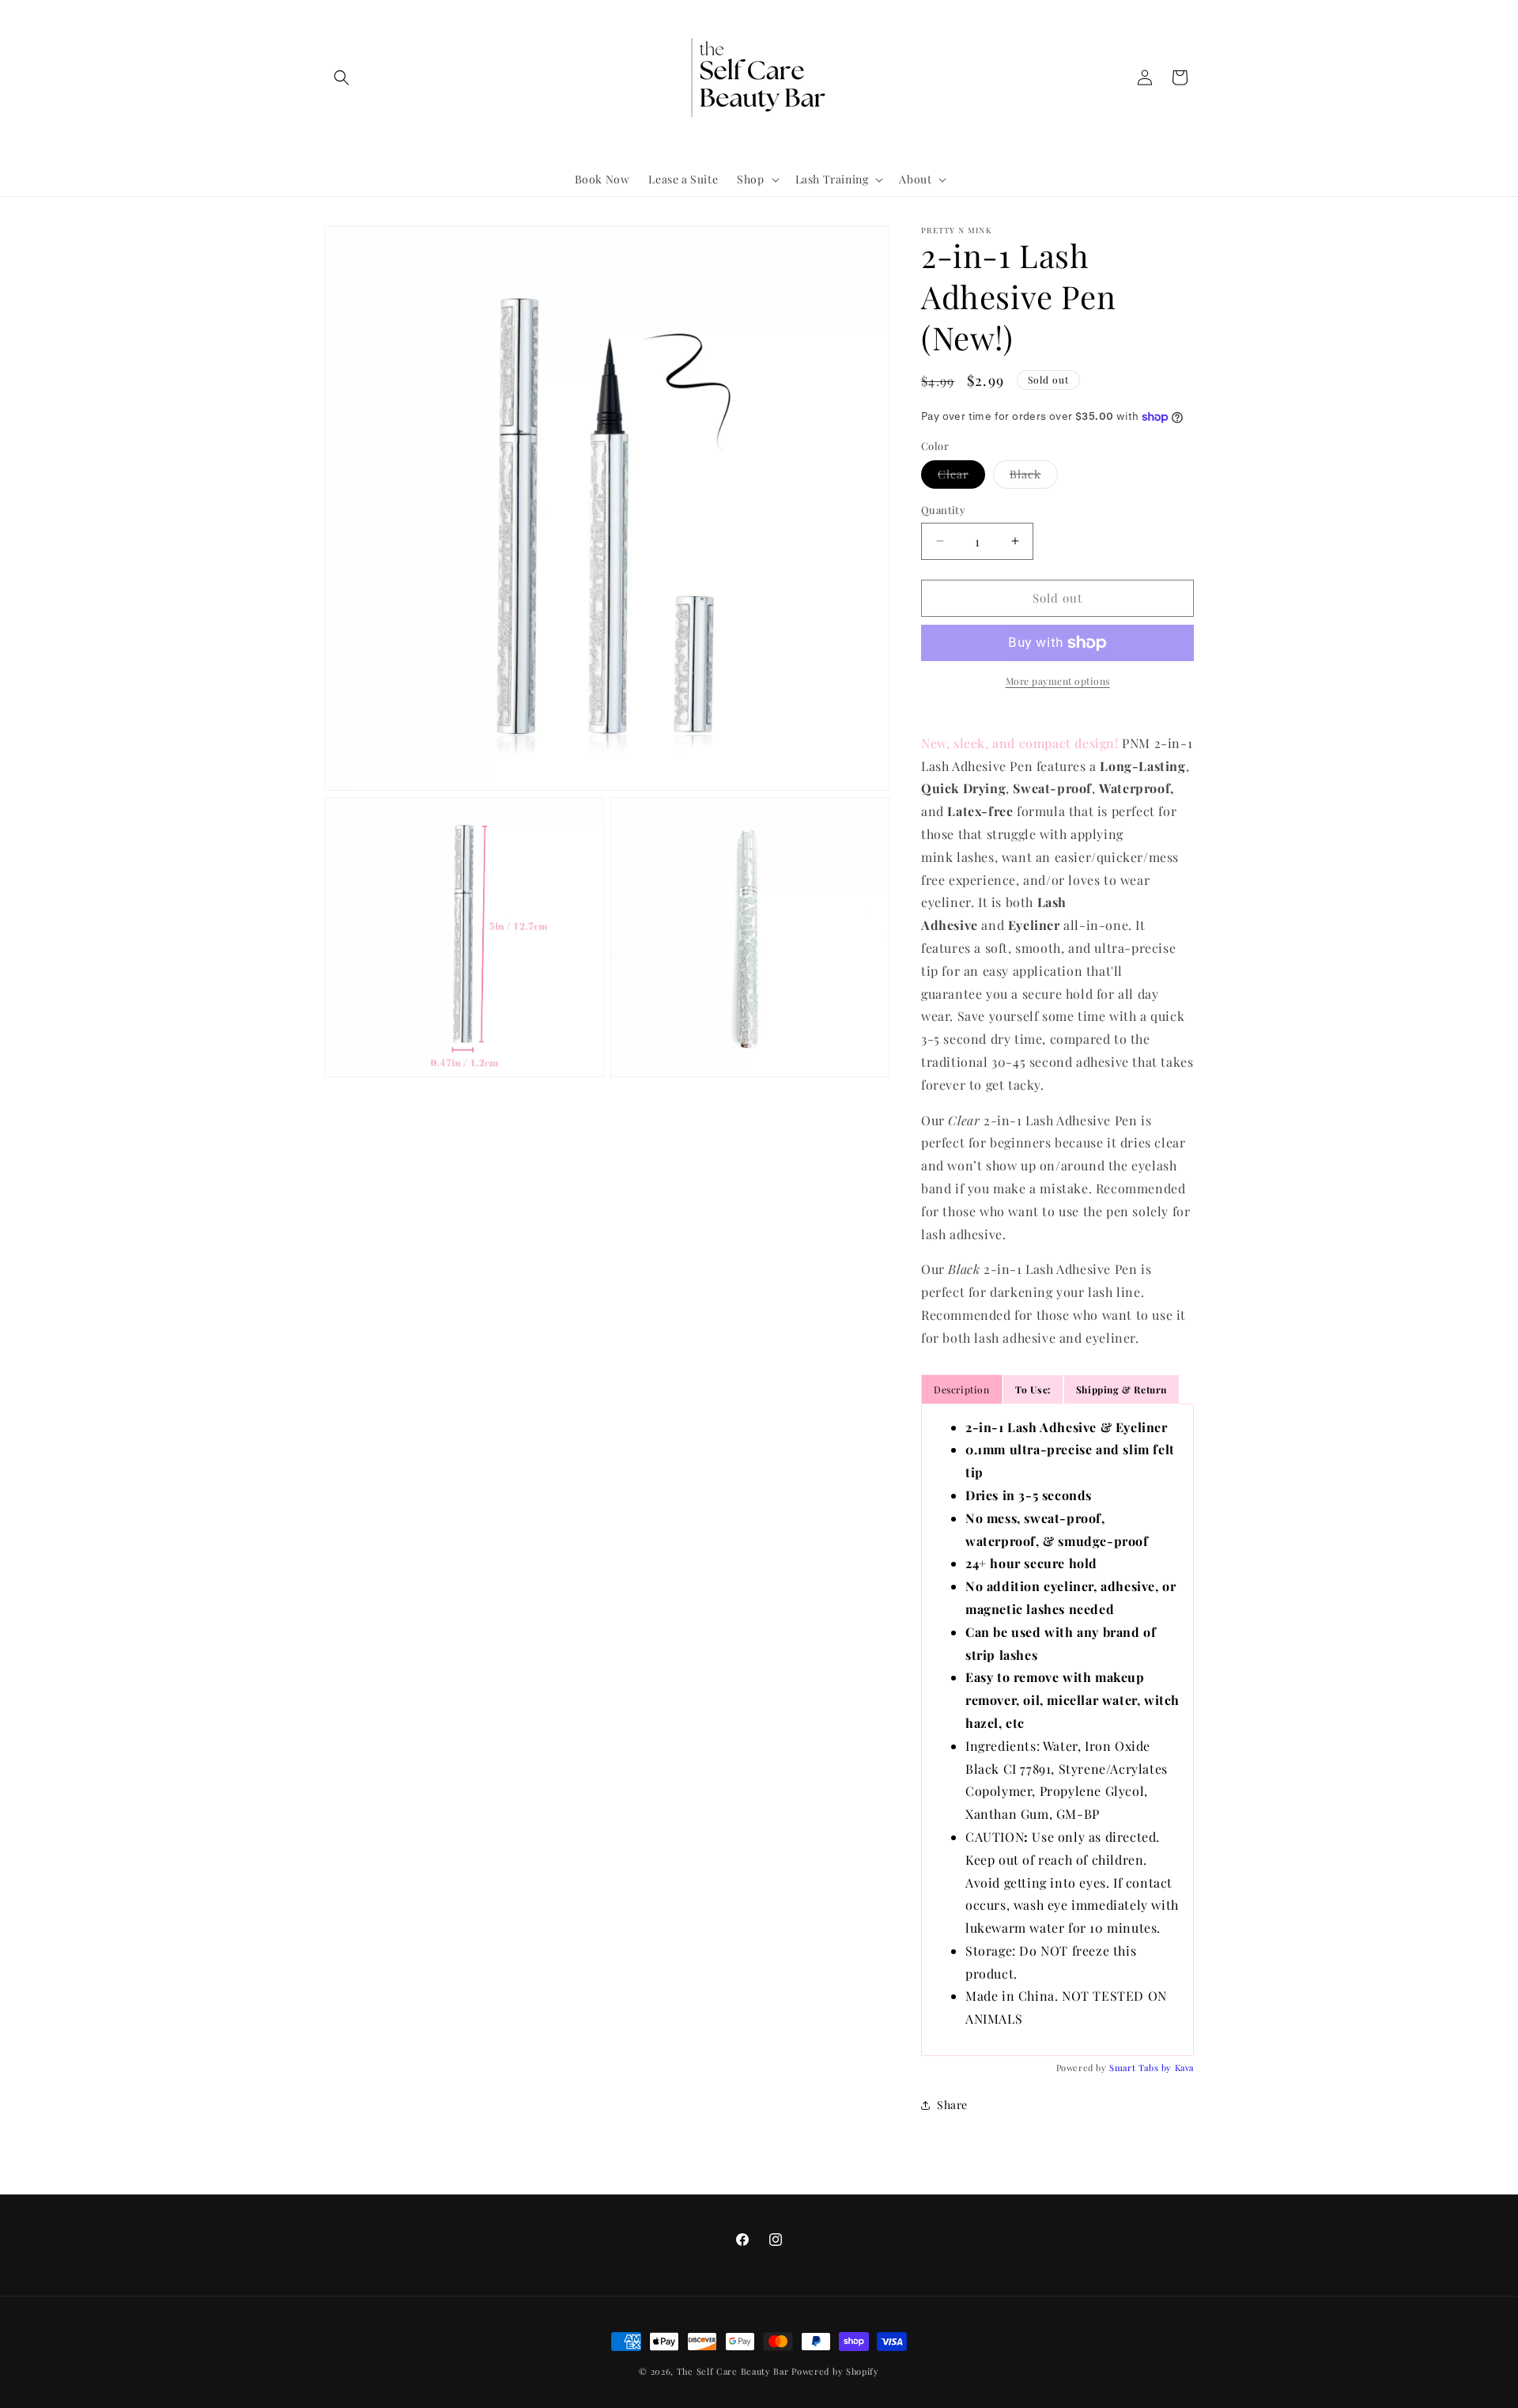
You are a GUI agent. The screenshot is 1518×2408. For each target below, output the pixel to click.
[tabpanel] (1057, 1730)
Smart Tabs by (1142, 2068)
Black (1034, 477)
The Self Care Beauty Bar (733, 2371)
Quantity (943, 510)
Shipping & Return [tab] (1122, 1389)
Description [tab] (962, 1389)
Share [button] (952, 2105)
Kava (1184, 2068)
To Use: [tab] (1033, 1389)
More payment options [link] (1058, 681)
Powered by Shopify (835, 2371)
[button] (342, 77)
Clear (961, 477)
